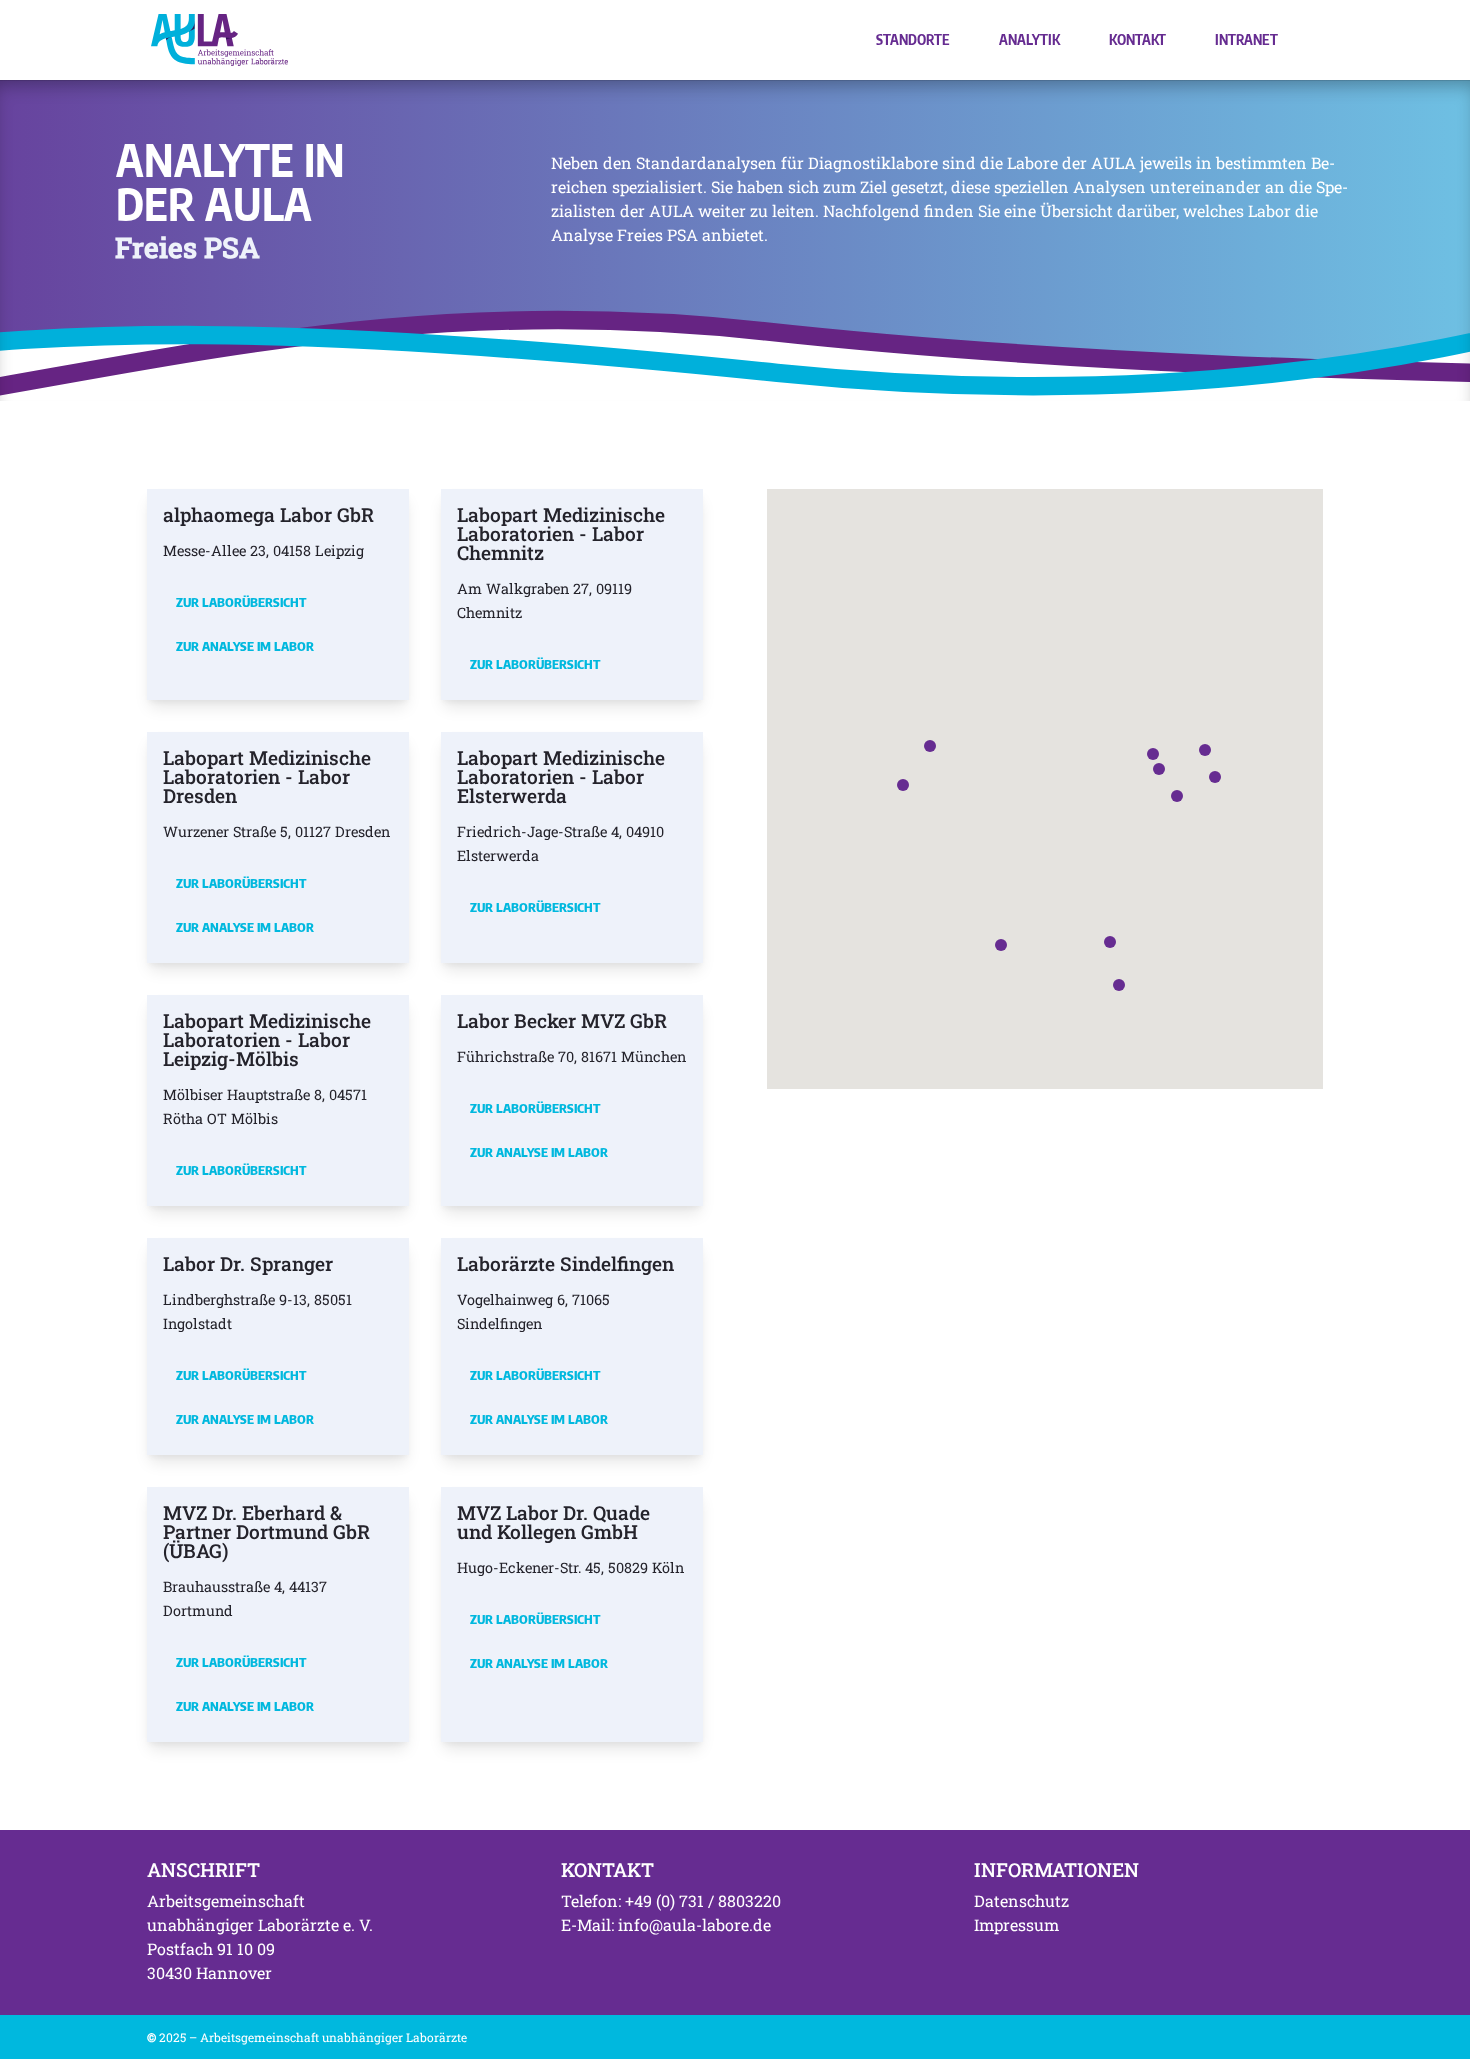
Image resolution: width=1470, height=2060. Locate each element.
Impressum (1016, 1924)
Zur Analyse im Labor (245, 646)
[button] (1159, 769)
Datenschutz (1021, 1900)
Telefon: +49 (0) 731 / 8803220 (671, 1900)
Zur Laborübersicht (241, 602)
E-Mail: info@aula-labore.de (666, 1924)
